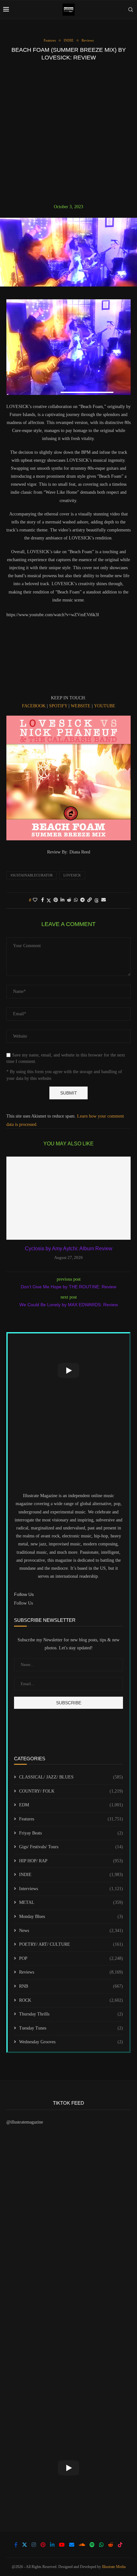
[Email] (72, 2545)
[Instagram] (34, 2545)
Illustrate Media (114, 2567)
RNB (71, 1986)
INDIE (71, 1875)
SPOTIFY (58, 706)
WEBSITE (81, 706)
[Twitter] (25, 2545)
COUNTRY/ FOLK (71, 1791)
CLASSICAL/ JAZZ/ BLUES (71, 1777)
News (71, 1931)
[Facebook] (16, 2545)
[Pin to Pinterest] (56, 900)
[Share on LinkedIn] (62, 900)
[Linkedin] (52, 2545)
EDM (71, 1805)
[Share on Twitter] (49, 900)
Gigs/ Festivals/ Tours (71, 1847)
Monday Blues (71, 1916)
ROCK (71, 2000)
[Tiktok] (120, 2545)
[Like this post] (35, 900)
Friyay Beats (71, 1833)
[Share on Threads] (97, 900)
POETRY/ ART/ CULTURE (71, 1944)
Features (71, 1819)
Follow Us (23, 1603)
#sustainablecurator (32, 875)
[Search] (131, 10)
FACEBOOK (34, 706)
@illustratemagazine (25, 2122)
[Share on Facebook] (43, 900)
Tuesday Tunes (71, 2028)
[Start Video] (68, 1370)
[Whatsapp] (101, 2545)
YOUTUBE (105, 706)
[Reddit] (111, 2545)
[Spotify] (92, 2545)
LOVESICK (72, 875)
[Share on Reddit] (69, 900)
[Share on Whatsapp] (76, 900)
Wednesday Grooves (71, 2042)
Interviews (71, 1889)
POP (71, 1958)
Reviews (71, 1972)
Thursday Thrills (71, 2014)
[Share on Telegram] (83, 900)
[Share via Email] (104, 900)
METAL (71, 1902)
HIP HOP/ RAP (71, 1861)
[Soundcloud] (82, 2545)
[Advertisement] (68, 132)
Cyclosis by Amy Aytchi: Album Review (69, 1249)
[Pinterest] (43, 2545)
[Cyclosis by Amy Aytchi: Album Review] (68, 1198)
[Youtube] (62, 2545)
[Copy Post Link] (90, 900)
